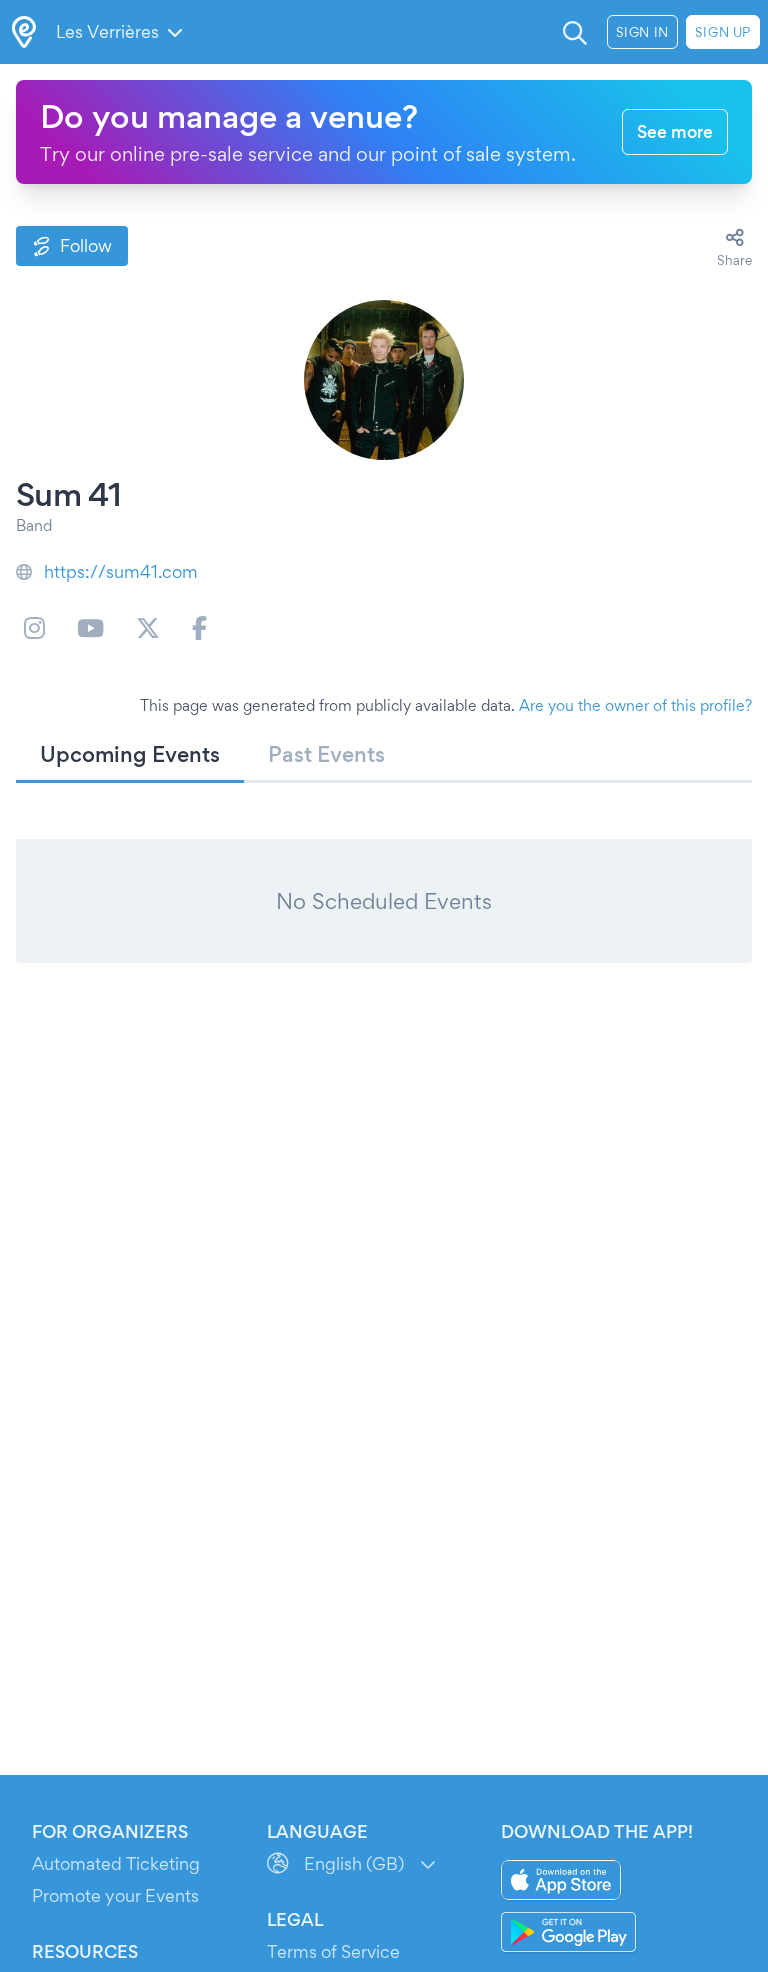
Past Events (326, 754)
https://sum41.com (121, 571)
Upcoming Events (130, 754)
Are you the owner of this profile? (635, 705)
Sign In (642, 32)
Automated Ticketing (116, 1863)
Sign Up (723, 32)
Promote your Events (115, 1895)
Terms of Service (333, 1951)
